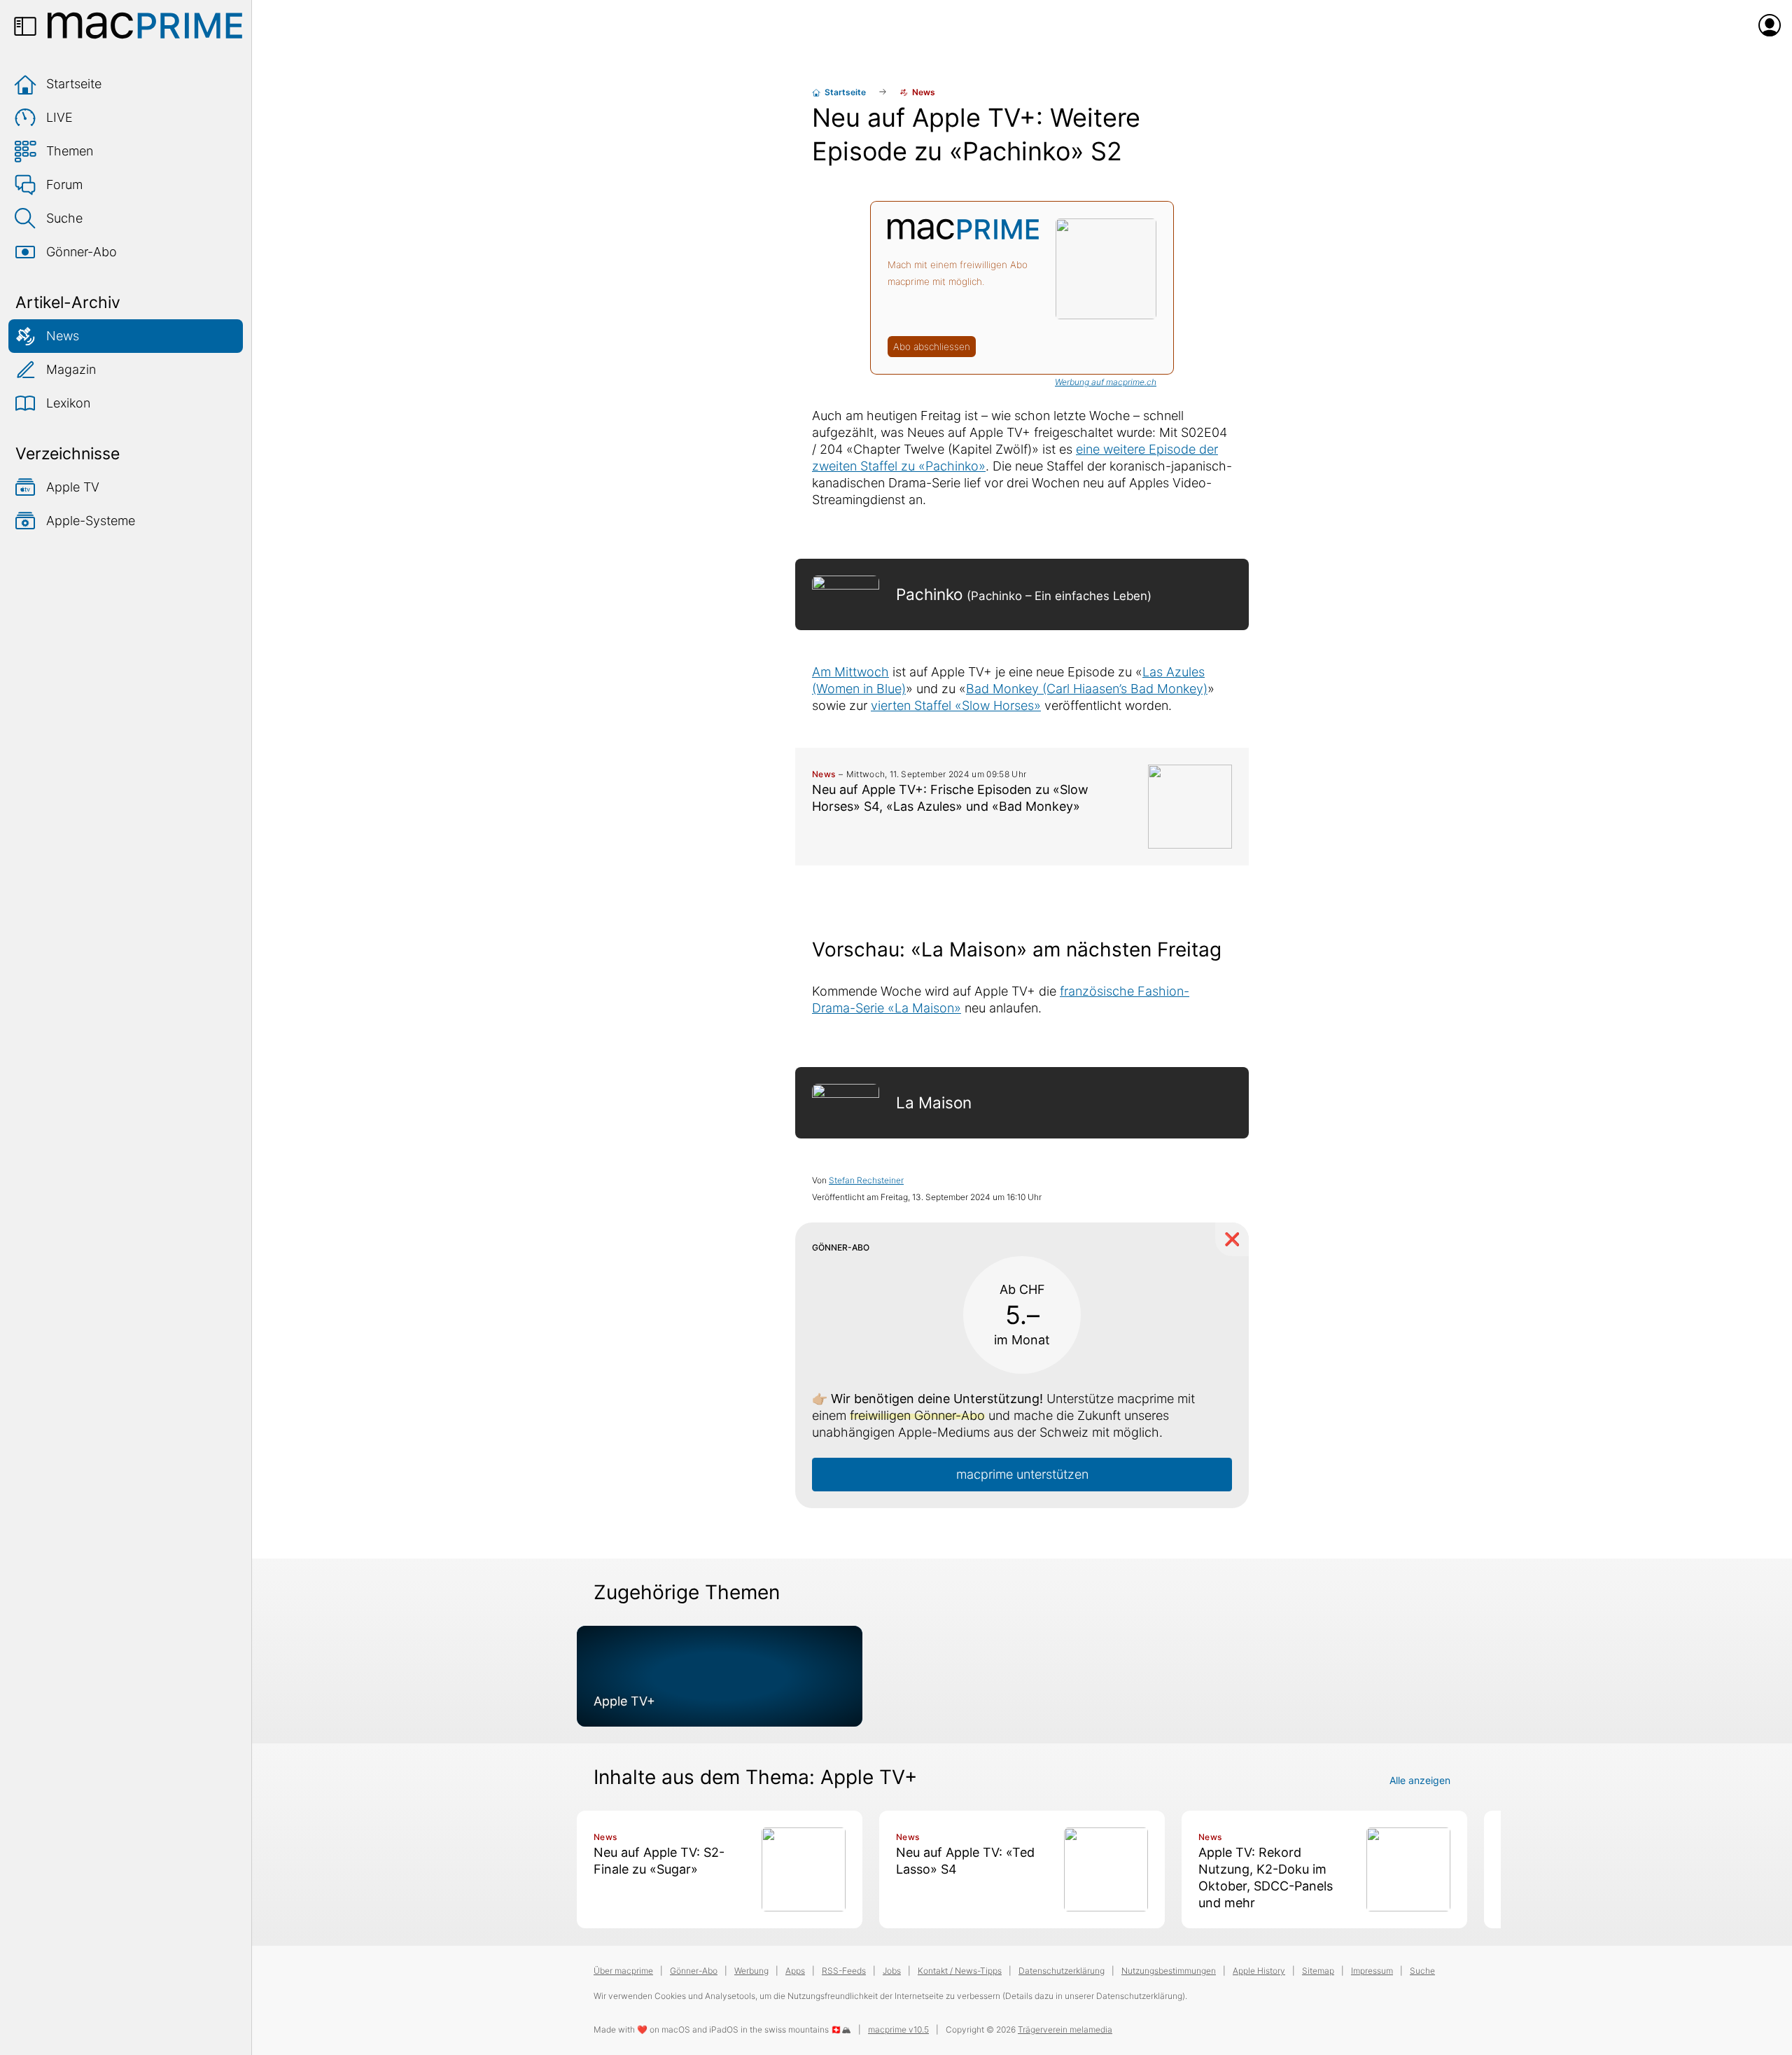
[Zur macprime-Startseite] (145, 25)
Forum (64, 184)
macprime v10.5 (898, 2029)
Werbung (751, 1971)
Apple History (1259, 1971)
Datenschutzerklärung (1062, 1971)
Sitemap (1318, 1971)
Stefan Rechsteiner (866, 1180)
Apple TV (73, 487)
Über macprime (623, 1971)
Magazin (71, 369)
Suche (64, 218)
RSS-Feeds (844, 1971)
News (63, 336)
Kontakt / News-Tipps (960, 1971)
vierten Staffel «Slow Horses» (956, 705)
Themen (70, 151)
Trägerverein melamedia (1065, 2029)
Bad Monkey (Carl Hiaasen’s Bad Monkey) (1087, 689)
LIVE (59, 117)
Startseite (74, 84)
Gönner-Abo (82, 252)
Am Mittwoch (850, 672)
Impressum (1372, 1971)
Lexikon (68, 403)
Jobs (892, 1971)
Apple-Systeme (91, 521)
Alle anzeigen (1420, 1780)
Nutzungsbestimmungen (1169, 1971)
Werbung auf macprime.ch (1106, 382)
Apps (795, 1971)
